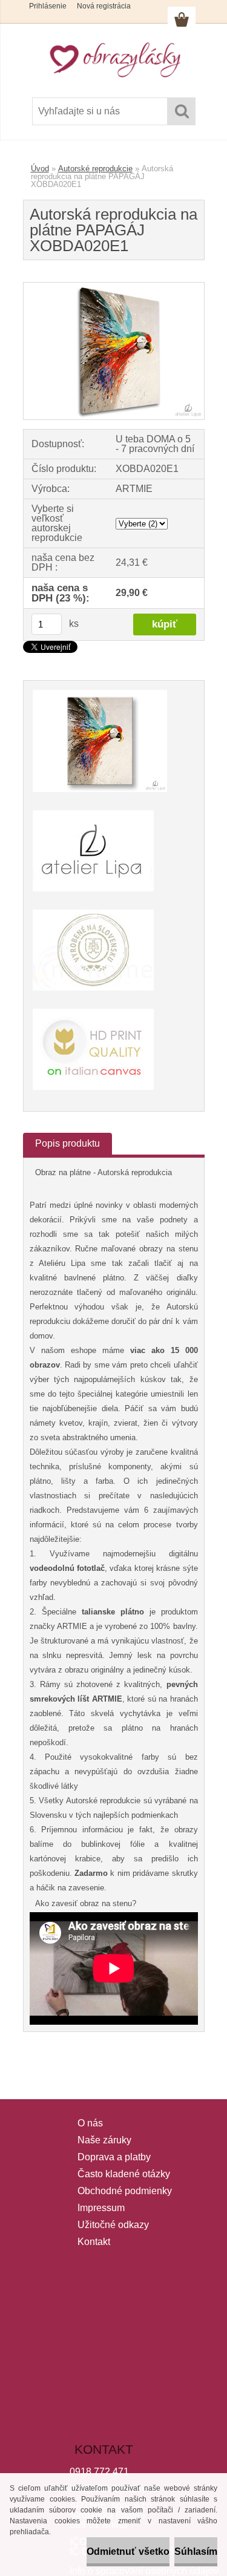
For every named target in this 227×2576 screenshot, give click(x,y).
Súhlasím (196, 2551)
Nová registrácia (104, 6)
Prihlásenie (48, 6)
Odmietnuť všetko (128, 2551)
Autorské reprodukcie (95, 169)
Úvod (40, 169)
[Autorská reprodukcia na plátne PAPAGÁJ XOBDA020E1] (114, 287)
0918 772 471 (99, 2472)
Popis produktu (67, 1143)
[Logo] (113, 59)
